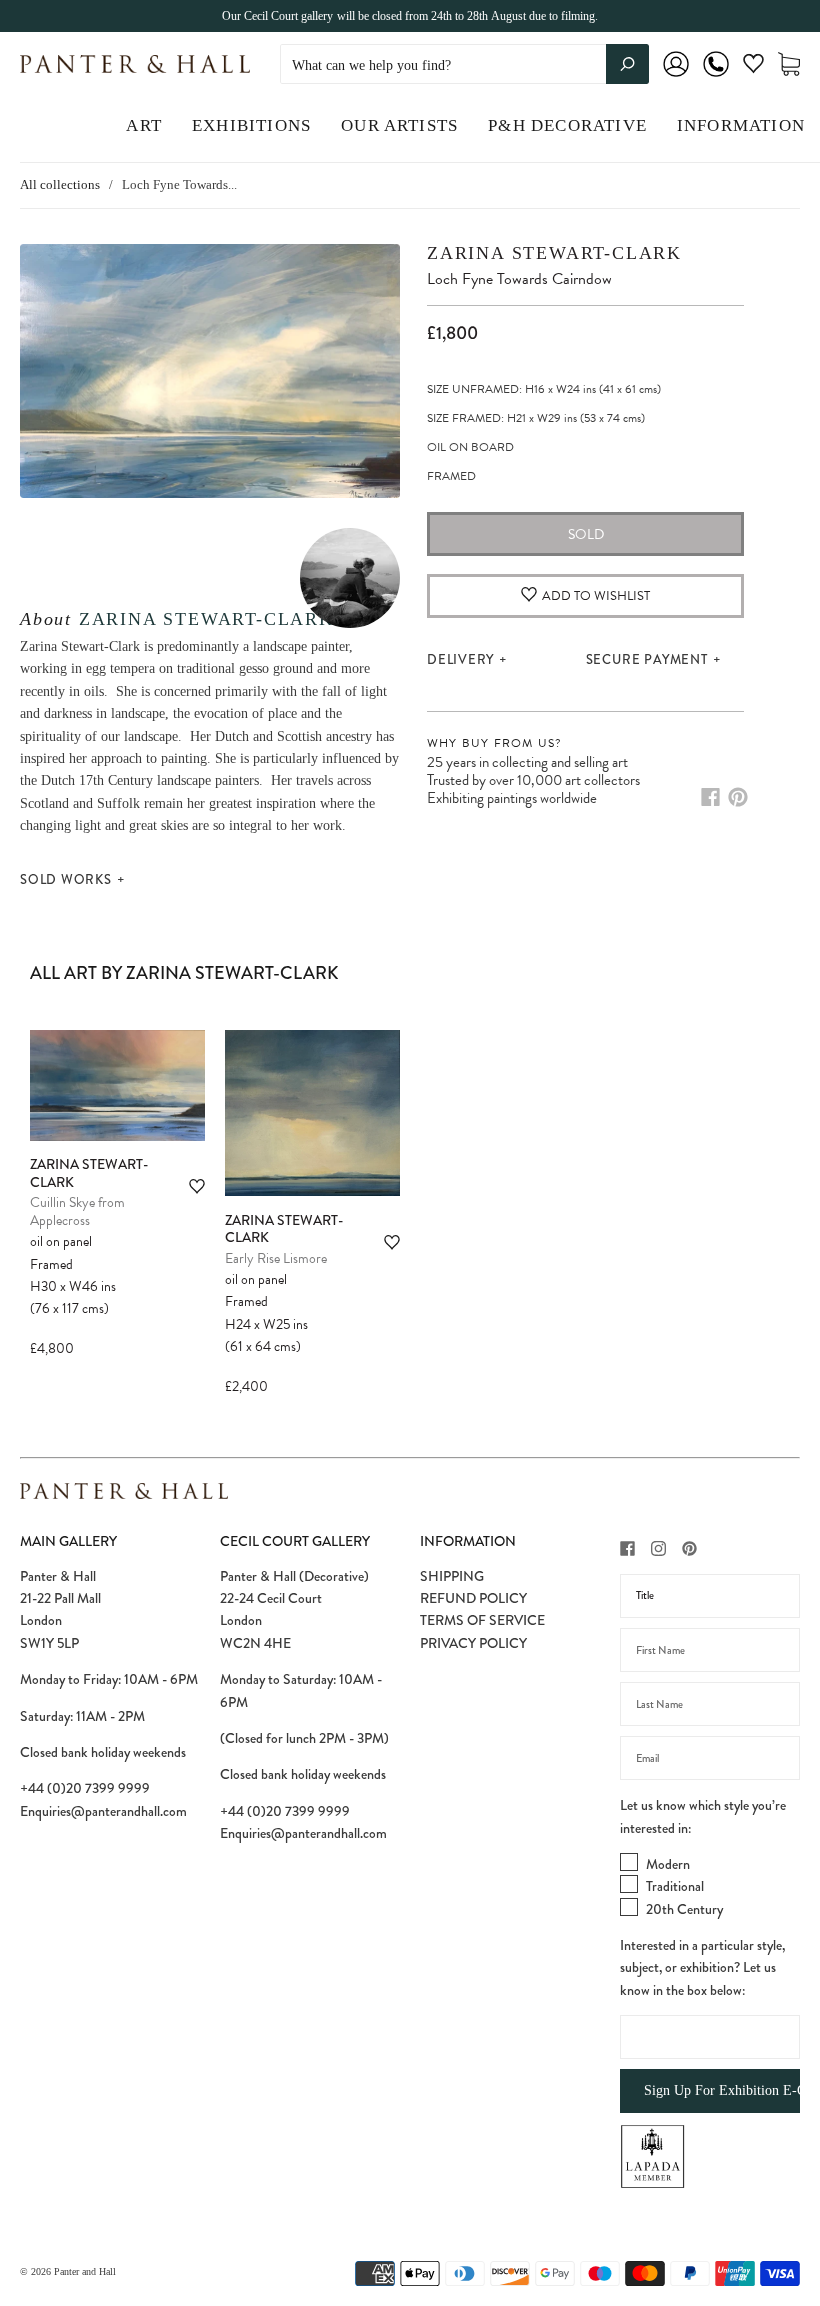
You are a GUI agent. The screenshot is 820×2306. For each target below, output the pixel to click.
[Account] (676, 77)
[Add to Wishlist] (197, 1186)
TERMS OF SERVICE (482, 1620)
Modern (668, 1864)
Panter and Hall (85, 2271)
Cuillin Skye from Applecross (77, 1211)
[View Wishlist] (753, 67)
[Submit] (627, 64)
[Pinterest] (738, 797)
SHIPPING (452, 1576)
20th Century (684, 1909)
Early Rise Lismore (276, 1258)
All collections (60, 184)
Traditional (675, 1886)
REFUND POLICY (473, 1598)
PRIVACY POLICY (473, 1643)
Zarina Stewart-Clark (206, 619)
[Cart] (789, 64)
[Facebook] (710, 797)
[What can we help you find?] (464, 65)
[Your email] (710, 1758)
